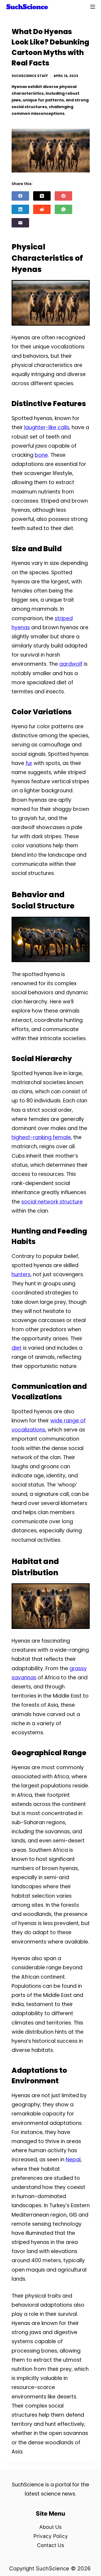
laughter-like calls (47, 427)
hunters (21, 1274)
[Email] (20, 223)
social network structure (52, 1202)
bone (41, 455)
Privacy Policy (51, 2536)
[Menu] (93, 7)
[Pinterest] (63, 196)
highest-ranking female (41, 1137)
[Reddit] (42, 209)
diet (17, 1348)
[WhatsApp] (63, 209)
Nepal (73, 2160)
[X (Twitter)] (42, 196)
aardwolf (71, 664)
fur (29, 763)
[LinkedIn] (20, 209)
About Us (50, 2527)
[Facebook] (20, 196)
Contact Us (50, 2545)
